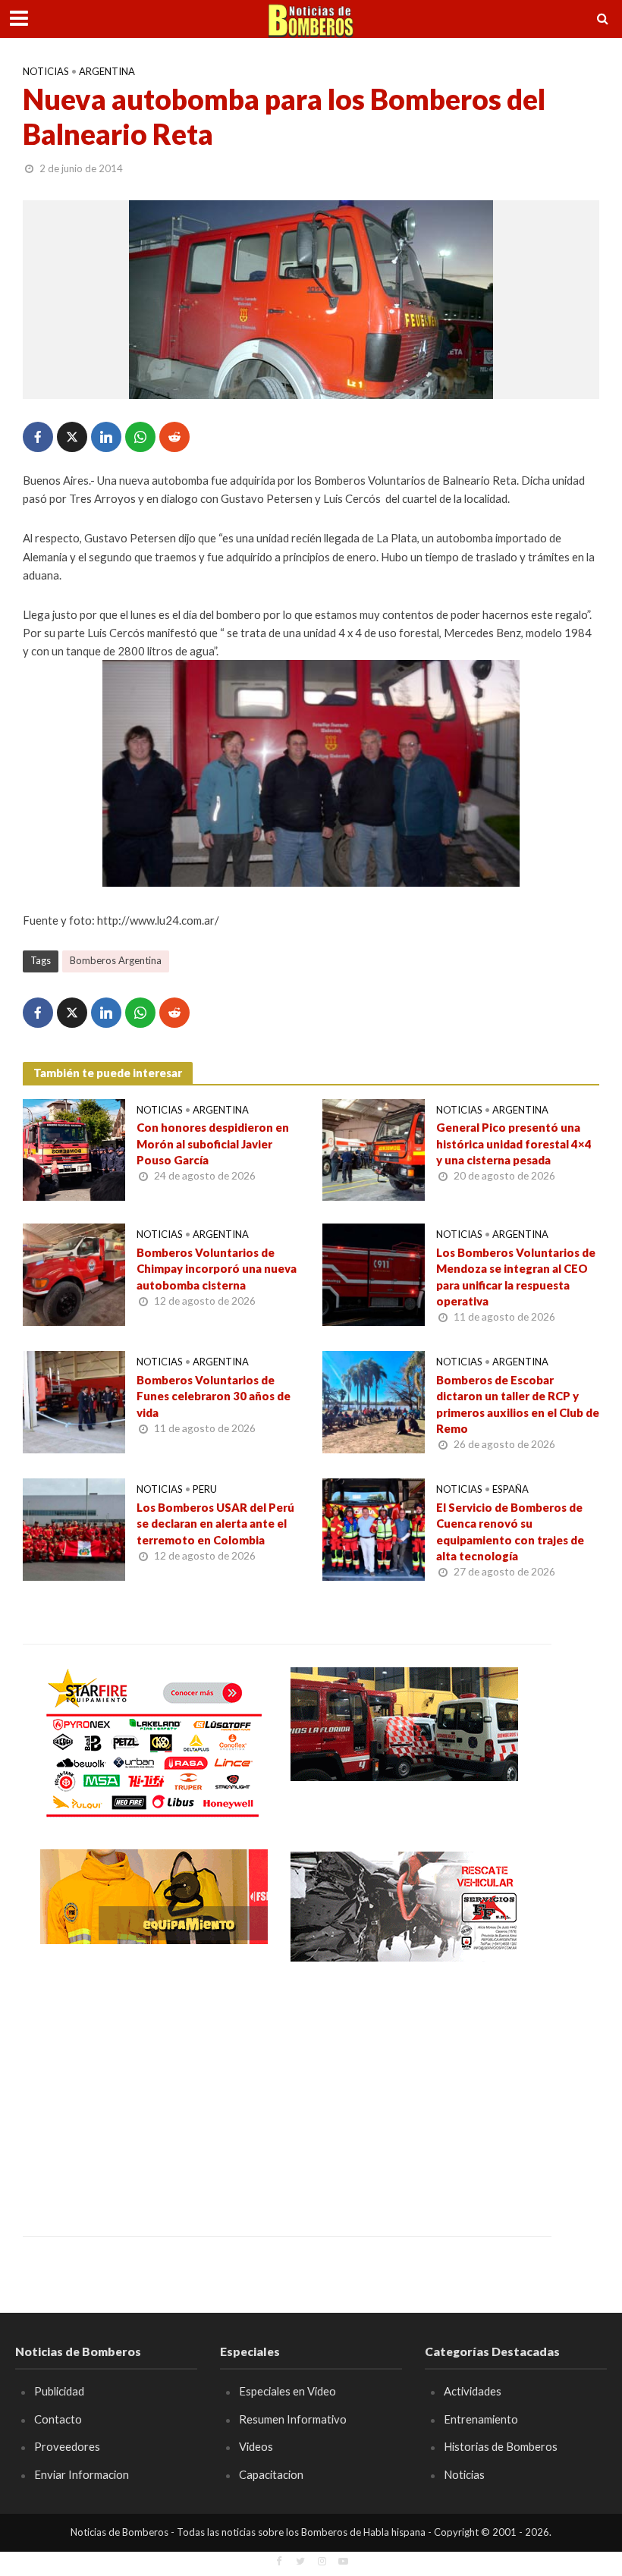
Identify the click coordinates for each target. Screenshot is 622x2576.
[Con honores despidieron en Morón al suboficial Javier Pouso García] (74, 1148)
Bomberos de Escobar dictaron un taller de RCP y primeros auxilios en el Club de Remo (518, 1404)
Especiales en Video (287, 2391)
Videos (256, 2446)
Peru (205, 1489)
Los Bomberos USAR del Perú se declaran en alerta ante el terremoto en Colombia (215, 1524)
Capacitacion (271, 2474)
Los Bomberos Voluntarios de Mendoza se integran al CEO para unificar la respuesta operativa (516, 1277)
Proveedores (67, 2446)
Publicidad (59, 2391)
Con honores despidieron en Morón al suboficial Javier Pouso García (213, 1143)
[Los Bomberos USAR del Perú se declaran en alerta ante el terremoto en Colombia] (74, 1528)
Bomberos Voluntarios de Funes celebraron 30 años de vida (214, 1396)
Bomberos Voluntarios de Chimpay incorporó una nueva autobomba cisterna (217, 1269)
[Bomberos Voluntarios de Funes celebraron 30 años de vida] (74, 1401)
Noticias (46, 71)
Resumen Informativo (293, 2419)
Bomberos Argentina (116, 960)
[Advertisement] (154, 2088)
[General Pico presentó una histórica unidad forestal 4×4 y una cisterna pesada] (374, 1148)
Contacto (58, 2419)
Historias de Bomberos (501, 2446)
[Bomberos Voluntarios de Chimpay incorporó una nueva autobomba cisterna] (74, 1273)
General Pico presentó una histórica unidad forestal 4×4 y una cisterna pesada (514, 1143)
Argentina (107, 71)
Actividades (473, 2391)
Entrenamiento (481, 2419)
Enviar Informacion (82, 2474)
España (510, 1489)
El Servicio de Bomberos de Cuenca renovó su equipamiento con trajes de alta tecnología (510, 1531)
